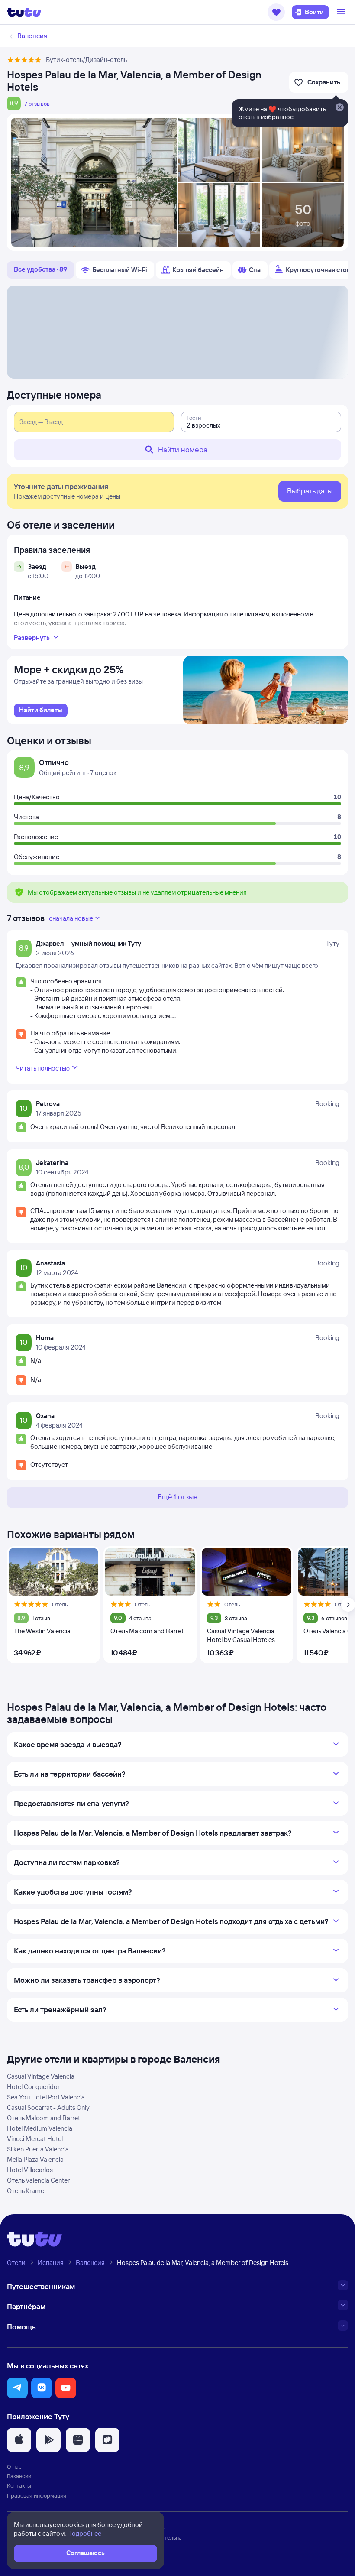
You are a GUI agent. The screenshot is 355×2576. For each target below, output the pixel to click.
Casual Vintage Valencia (41, 2076)
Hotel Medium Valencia (40, 2128)
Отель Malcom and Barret (44, 2118)
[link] (41, 711)
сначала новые (71, 918)
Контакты (19, 2485)
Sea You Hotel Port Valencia (46, 2097)
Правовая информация (37, 2495)
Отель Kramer (27, 2191)
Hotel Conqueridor (33, 2087)
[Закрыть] (339, 108)
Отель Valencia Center (38, 2180)
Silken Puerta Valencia (38, 2149)
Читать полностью (43, 1068)
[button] (276, 12)
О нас (14, 2466)
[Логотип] (24, 12)
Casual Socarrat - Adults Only (48, 2107)
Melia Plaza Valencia (35, 2159)
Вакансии (19, 2476)
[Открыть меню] (342, 12)
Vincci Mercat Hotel (35, 2139)
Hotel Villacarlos (30, 2170)
